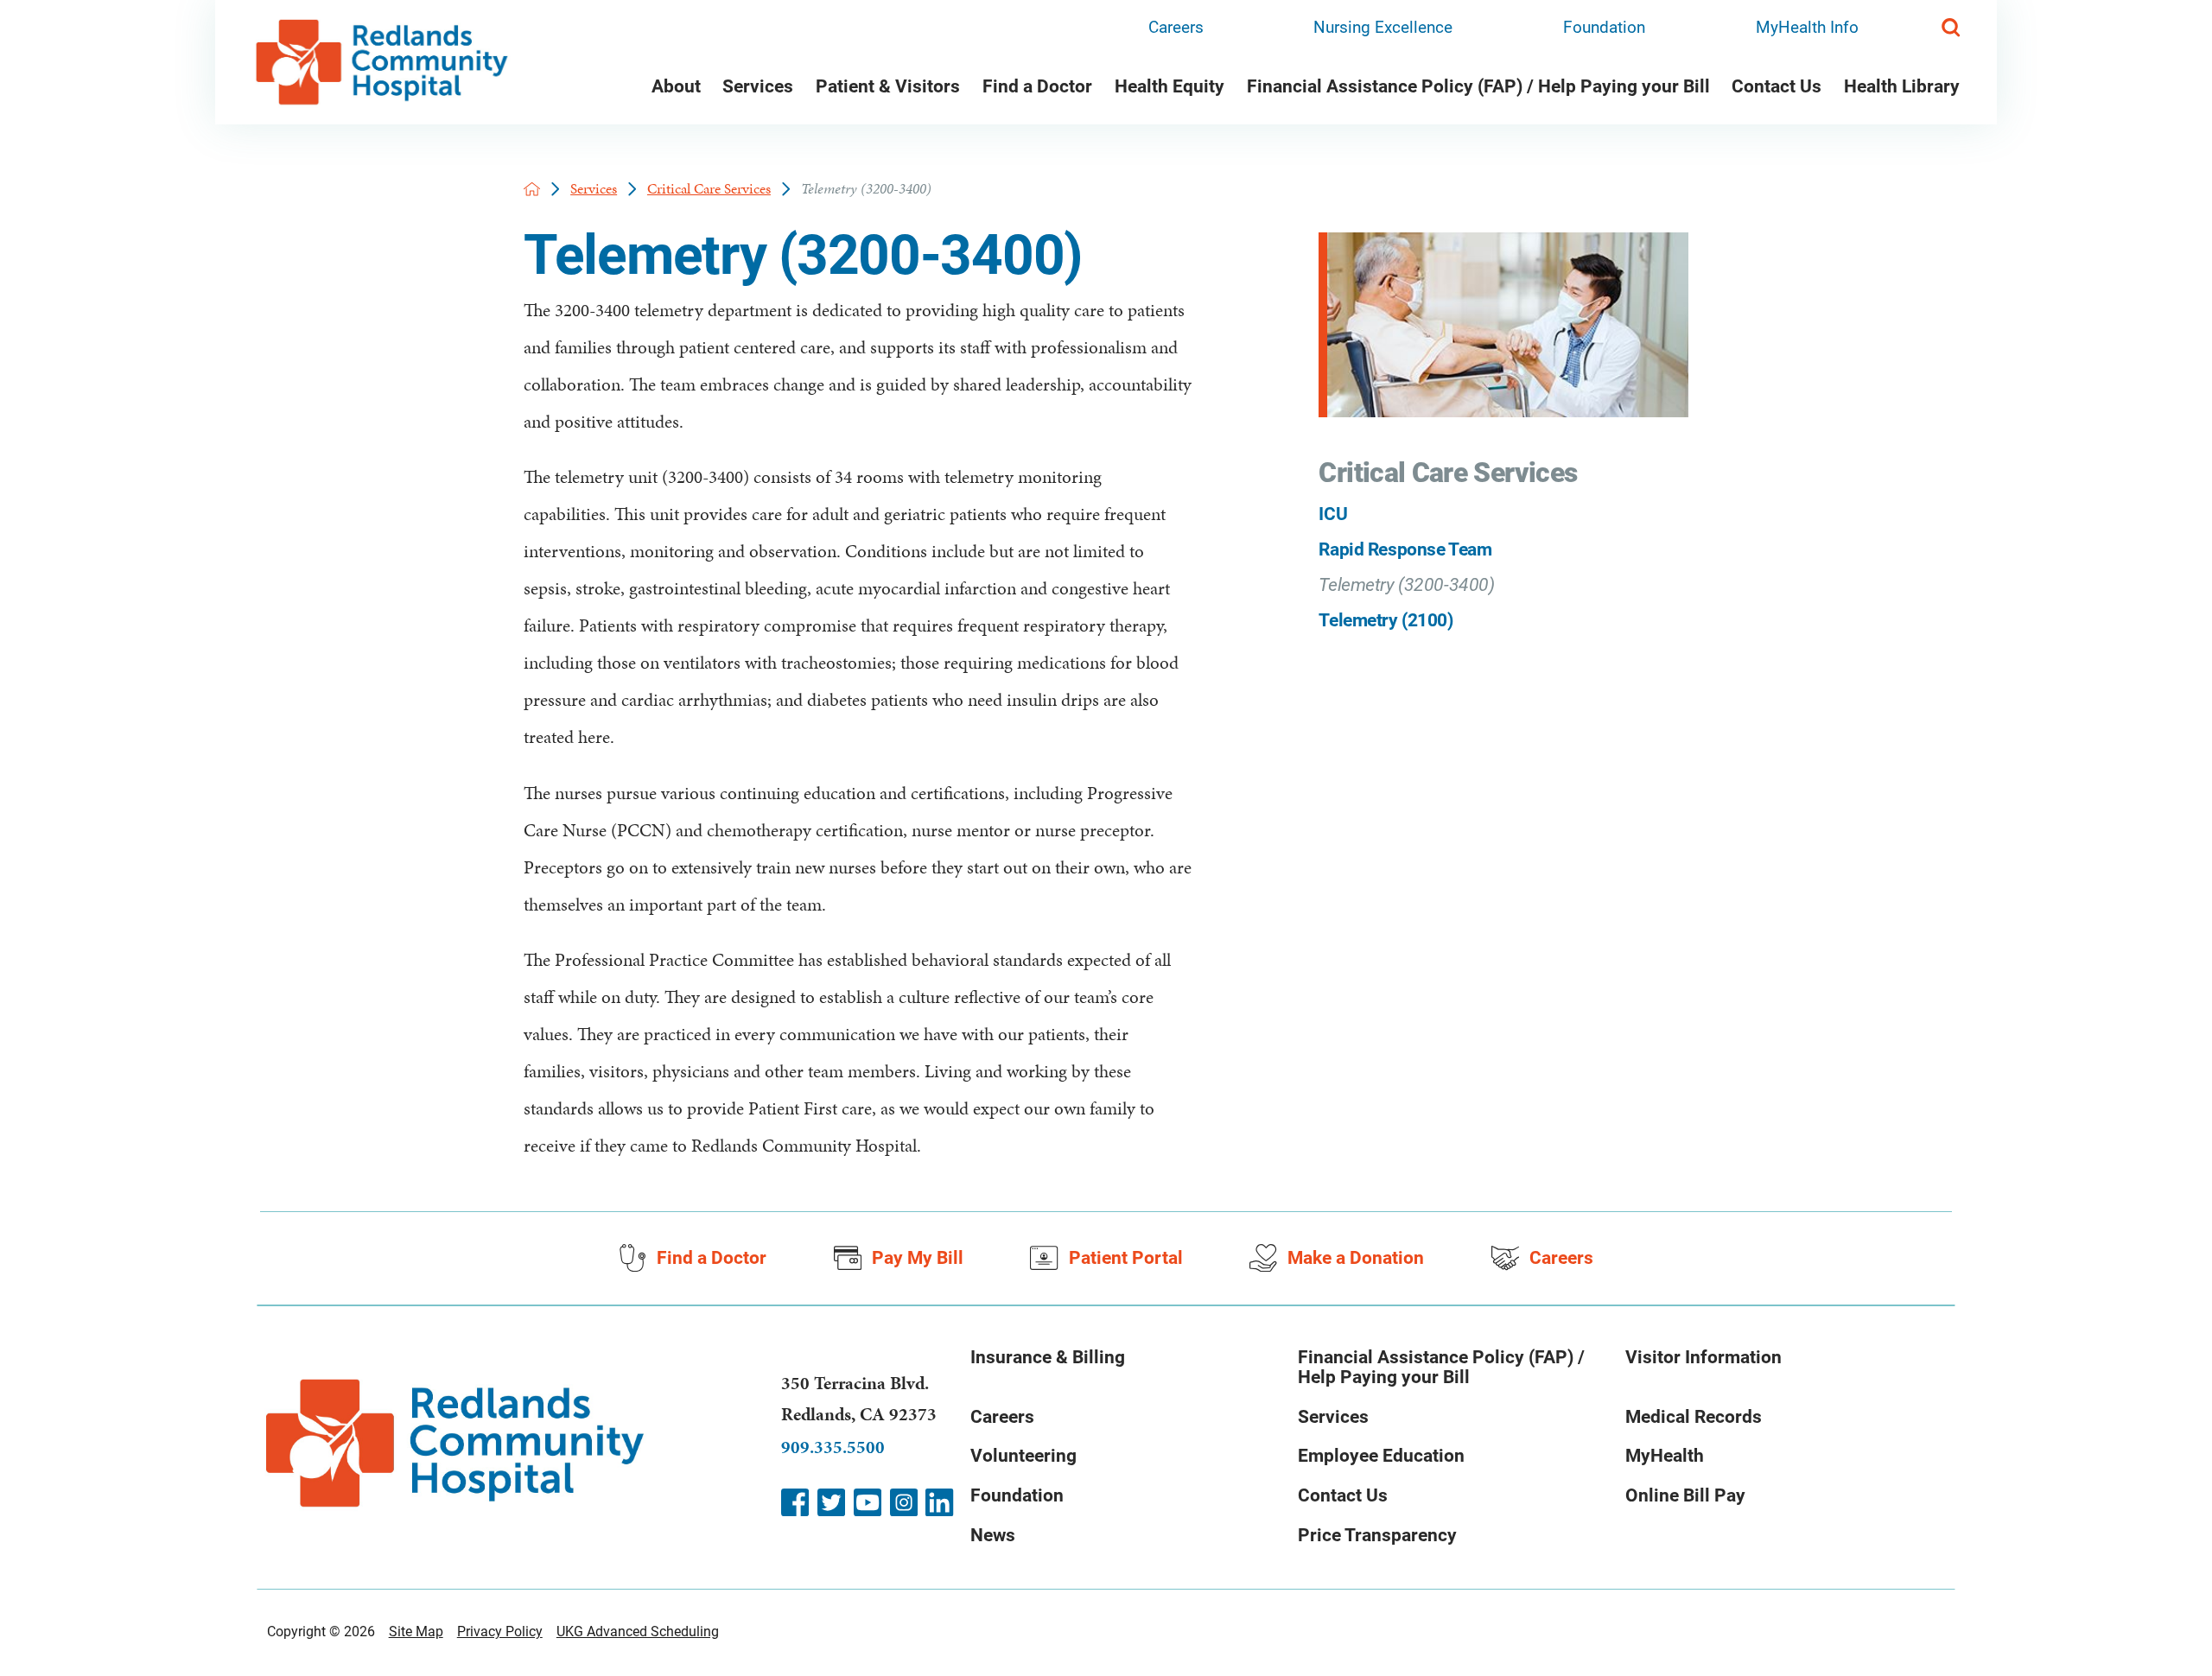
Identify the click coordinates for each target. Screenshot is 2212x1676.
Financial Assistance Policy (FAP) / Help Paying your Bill (1478, 86)
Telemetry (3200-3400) (1406, 584)
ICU (1333, 514)
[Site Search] (1951, 27)
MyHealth (1665, 1455)
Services (758, 86)
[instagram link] (904, 1502)
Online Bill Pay (1685, 1495)
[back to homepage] (532, 189)
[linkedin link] (939, 1502)
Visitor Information (1703, 1357)
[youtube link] (868, 1502)
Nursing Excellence (1383, 27)
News (993, 1535)
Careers (1176, 27)
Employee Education (1381, 1455)
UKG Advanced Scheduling (638, 1632)
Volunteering (1023, 1455)
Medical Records (1694, 1416)
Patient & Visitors (888, 86)
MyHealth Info (1807, 27)
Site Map (416, 1632)
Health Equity (1170, 86)
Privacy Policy (500, 1632)
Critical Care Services (709, 189)
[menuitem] (676, 89)
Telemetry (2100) (1386, 620)
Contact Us (1777, 86)
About (676, 86)
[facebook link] (795, 1502)
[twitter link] (831, 1502)
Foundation (1604, 27)
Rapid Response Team (1405, 549)
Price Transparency (1377, 1535)
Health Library (1902, 86)
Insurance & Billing (1048, 1357)
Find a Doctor (1037, 86)
